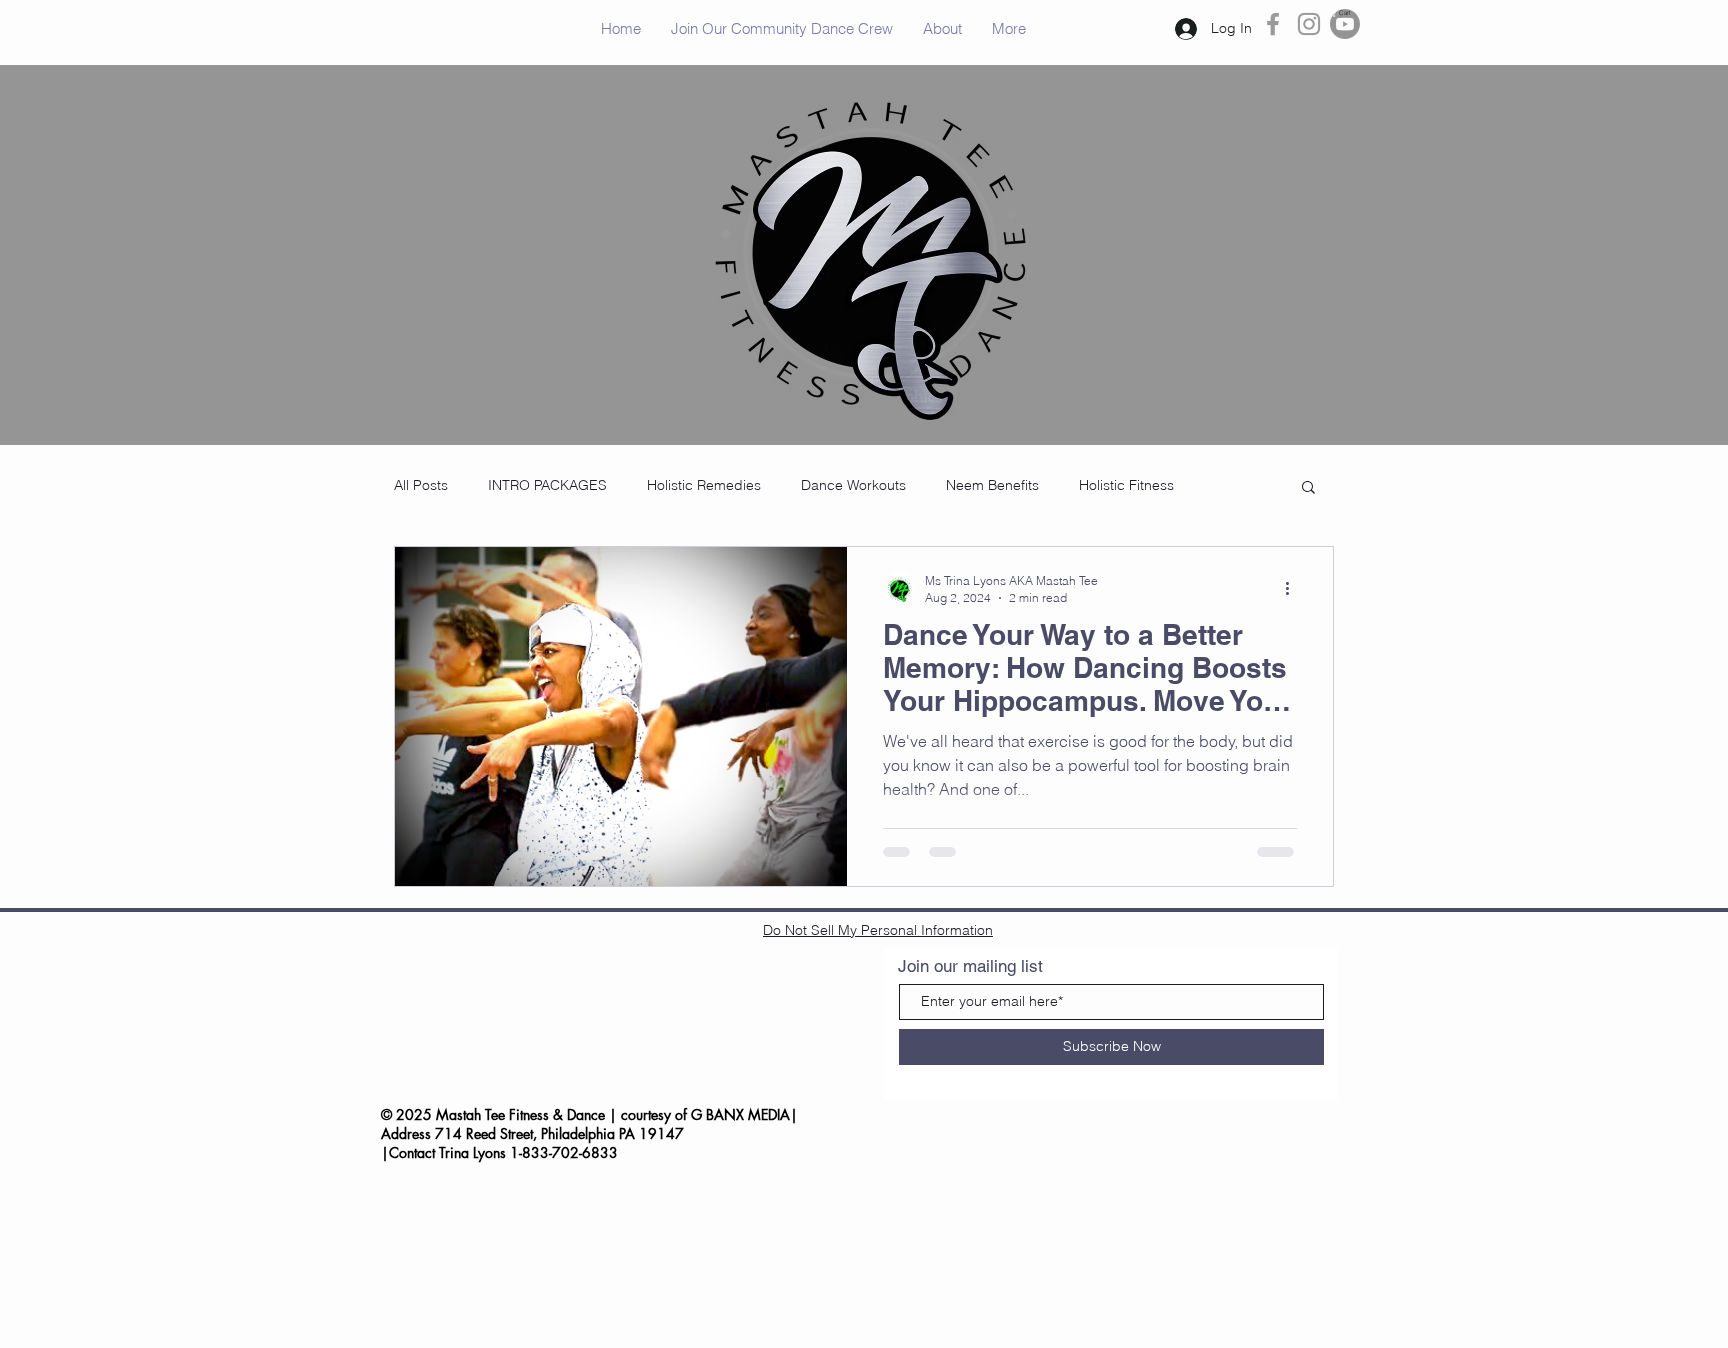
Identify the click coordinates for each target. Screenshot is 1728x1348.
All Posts (421, 485)
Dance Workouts (853, 485)
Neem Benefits (992, 485)
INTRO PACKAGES (547, 485)
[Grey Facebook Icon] (1273, 24)
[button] (1344, 12)
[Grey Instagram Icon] (1309, 24)
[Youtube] (1345, 24)
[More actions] (1294, 588)
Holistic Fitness (1126, 485)
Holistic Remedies (704, 485)
